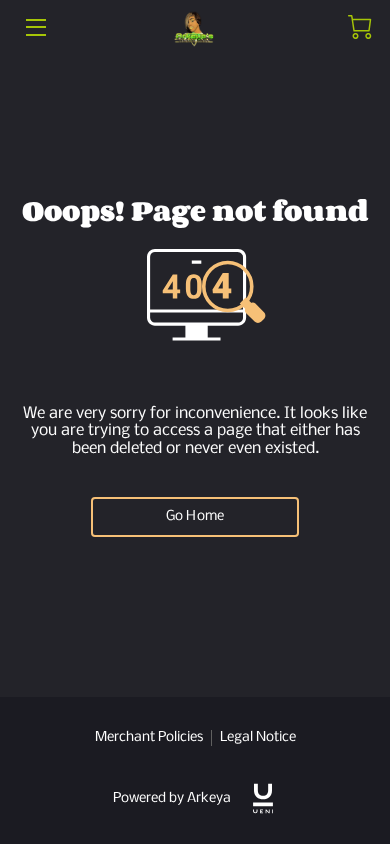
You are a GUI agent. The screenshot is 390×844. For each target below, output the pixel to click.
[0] (360, 27)
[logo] (263, 798)
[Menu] (34, 27)
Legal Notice (258, 737)
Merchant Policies (149, 737)
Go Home (195, 516)
